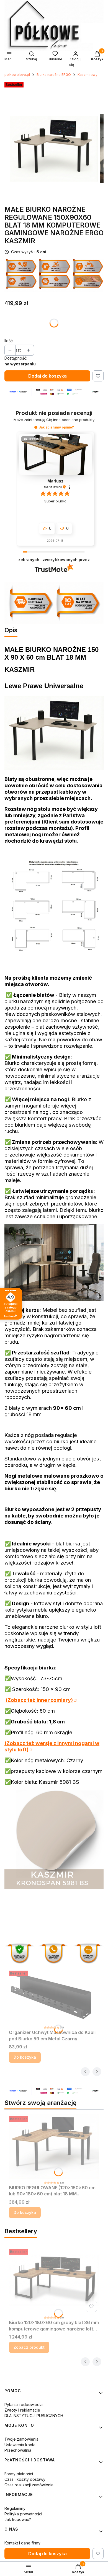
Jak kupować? (18, 2519)
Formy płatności (19, 2474)
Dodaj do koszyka (47, 376)
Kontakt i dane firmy (22, 2543)
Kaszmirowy (88, 75)
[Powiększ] (54, 957)
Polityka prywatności (23, 2514)
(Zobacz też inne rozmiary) (39, 1700)
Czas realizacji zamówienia (29, 2485)
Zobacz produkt (29, 2347)
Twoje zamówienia (21, 2439)
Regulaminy (15, 2508)
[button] (36, 427)
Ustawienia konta (20, 2445)
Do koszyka (25, 2057)
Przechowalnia (18, 2450)
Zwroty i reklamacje (22, 2410)
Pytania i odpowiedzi (24, 2405)
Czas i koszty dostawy (25, 2479)
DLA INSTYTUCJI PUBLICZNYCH (34, 2416)
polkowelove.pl (17, 75)
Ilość (9, 341)
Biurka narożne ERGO (54, 75)
